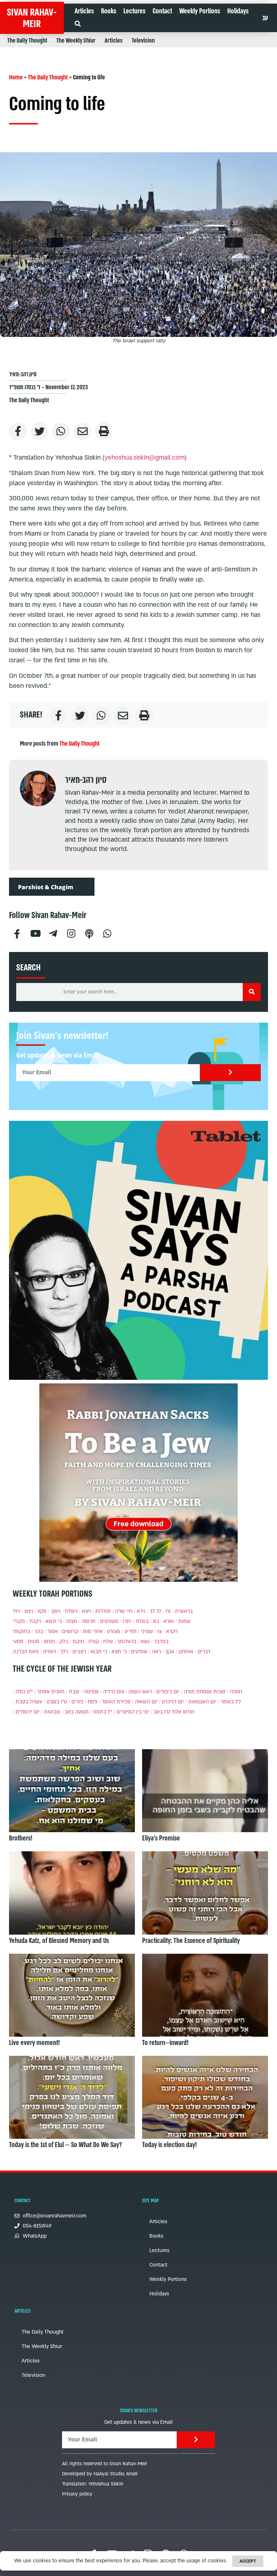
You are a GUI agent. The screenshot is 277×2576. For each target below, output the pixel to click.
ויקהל (35, 1621)
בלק (64, 1642)
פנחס (49, 1642)
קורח (94, 1642)
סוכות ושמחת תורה (205, 1692)
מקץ (42, 1611)
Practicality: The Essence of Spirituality (191, 1941)
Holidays (238, 11)
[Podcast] (89, 933)
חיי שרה (124, 1611)
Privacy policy (77, 2494)
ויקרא (172, 1631)
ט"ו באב (162, 1712)
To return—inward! (165, 2043)
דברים (204, 1652)
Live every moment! (34, 2043)
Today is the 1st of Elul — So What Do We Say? (65, 2145)
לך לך (155, 1611)
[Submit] (230, 1073)
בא (156, 1621)
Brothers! (21, 1838)
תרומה (89, 1621)
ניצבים (79, 1652)
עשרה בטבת (29, 1702)
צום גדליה (114, 1692)
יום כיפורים (168, 1692)
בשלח (142, 1621)
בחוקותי (21, 1631)
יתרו (127, 1621)
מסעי (18, 1642)
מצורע (114, 1631)
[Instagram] (71, 933)
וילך (64, 1652)
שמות (184, 1621)
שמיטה (91, 1692)
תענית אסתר (51, 1692)
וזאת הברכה (26, 1652)
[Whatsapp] (107, 933)
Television (143, 41)
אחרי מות (93, 1631)
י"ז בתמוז (103, 1712)
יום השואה (146, 1702)
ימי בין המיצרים (133, 1712)
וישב (56, 1611)
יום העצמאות (202, 1702)
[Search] (252, 992)
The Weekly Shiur (76, 41)
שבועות (52, 1712)
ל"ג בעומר (231, 1702)
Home (16, 77)
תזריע (131, 1631)
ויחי (16, 1611)
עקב (170, 1652)
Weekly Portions (200, 11)
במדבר (161, 1642)
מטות (34, 1642)
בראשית (184, 1611)
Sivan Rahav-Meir (32, 18)
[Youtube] (35, 933)
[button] (78, 24)
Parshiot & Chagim (46, 887)
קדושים (70, 1631)
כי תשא (54, 1621)
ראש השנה (140, 1692)
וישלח (71, 1611)
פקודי (19, 1621)
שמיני (147, 1631)
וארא (169, 1621)
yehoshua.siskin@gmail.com (145, 458)
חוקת (78, 1642)
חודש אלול (183, 1712)
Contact (162, 11)
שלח (108, 1642)
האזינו (49, 1652)
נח (168, 1611)
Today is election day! (170, 2145)
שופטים (139, 1652)
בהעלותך (127, 1642)
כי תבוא (99, 1652)
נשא (145, 1642)
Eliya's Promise (161, 1838)
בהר (39, 1631)
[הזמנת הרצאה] (138, 1250)
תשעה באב (77, 1712)
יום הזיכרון (173, 1702)
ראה (156, 1652)
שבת (74, 1692)
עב (265, 18)
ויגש (29, 1611)
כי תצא (119, 1652)
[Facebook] (17, 933)
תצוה (72, 1621)
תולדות (103, 1611)
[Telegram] (53, 933)
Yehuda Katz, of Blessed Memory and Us (59, 1941)
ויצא (86, 1611)
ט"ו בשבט (57, 1702)
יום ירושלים (28, 1712)
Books (109, 11)
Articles (84, 11)
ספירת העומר (116, 1702)
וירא (141, 1611)
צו (159, 1631)
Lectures (134, 11)
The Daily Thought (27, 41)
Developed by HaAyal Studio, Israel (100, 2474)
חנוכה (236, 1692)
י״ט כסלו (24, 1692)
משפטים (109, 1621)
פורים (77, 1702)
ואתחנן (186, 1652)
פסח (93, 1702)
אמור (52, 1631)
